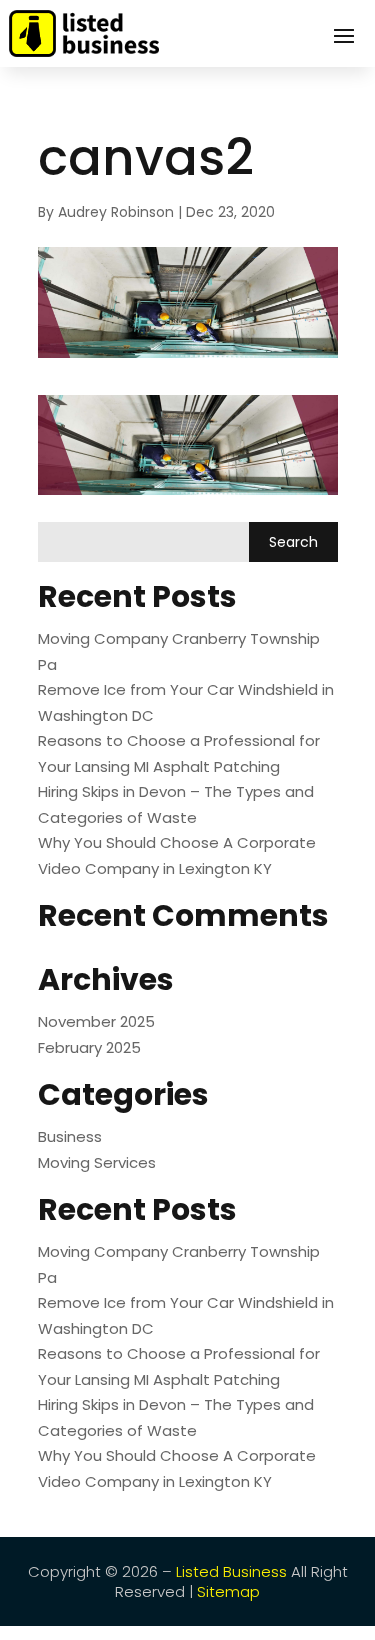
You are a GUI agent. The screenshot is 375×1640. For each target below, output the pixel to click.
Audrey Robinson (116, 212)
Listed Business (231, 1571)
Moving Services (97, 1162)
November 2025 (96, 1021)
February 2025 (89, 1047)
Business (70, 1136)
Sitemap (228, 1591)
